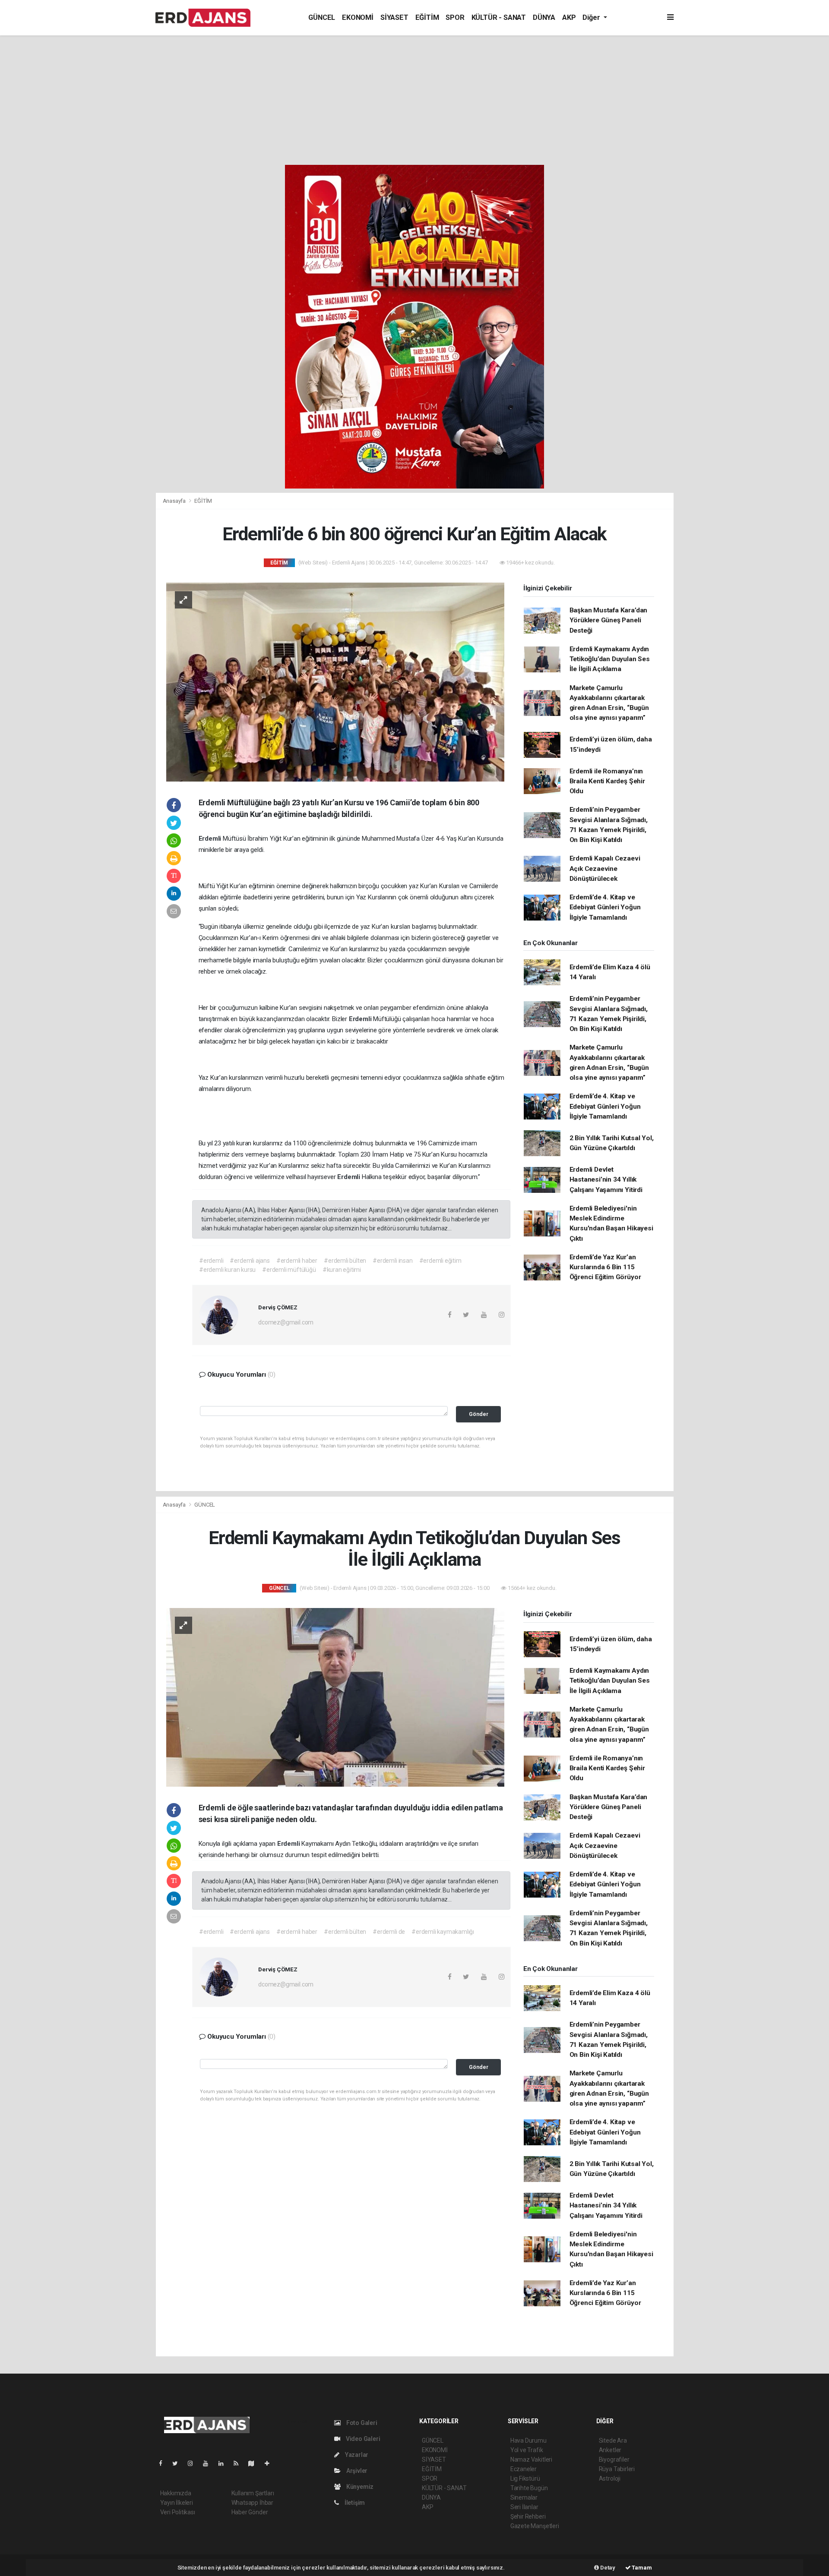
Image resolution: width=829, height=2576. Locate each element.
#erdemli (211, 1261)
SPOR (455, 17)
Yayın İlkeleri (177, 2503)
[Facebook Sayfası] (164, 2463)
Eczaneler (524, 2469)
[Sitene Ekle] (271, 2463)
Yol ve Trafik (527, 2450)
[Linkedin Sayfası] (225, 2463)
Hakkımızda (176, 2493)
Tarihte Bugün (529, 2488)
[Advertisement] (414, 100)
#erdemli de (389, 1932)
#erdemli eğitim (440, 1261)
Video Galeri (362, 2439)
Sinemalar (524, 2497)
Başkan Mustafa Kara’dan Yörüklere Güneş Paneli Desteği (609, 620)
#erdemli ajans (250, 1261)
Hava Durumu (528, 2440)
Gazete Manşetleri (535, 2526)
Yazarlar (356, 2455)
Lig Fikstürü (525, 2478)
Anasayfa (175, 501)
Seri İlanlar (524, 2507)
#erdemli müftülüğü (289, 1270)
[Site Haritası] (255, 2463)
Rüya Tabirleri (617, 2469)
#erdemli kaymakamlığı (443, 1932)
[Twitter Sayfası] (179, 2463)
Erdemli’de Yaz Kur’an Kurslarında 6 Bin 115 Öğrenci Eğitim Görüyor (605, 1267)
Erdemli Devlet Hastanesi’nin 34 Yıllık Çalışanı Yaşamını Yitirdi (606, 1180)
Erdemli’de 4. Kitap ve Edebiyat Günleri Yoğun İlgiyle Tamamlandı (605, 907)
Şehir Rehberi (528, 2516)
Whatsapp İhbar (252, 2503)
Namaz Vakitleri (531, 2459)
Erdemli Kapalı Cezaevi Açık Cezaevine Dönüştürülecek (605, 869)
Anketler (610, 2450)
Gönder (479, 1414)
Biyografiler (614, 2459)
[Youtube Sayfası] (209, 2463)
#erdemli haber (297, 1261)
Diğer (592, 17)
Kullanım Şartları (253, 2493)
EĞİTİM (427, 17)
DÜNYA (544, 17)
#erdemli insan (392, 1261)
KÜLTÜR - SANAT (499, 17)
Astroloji (610, 2478)
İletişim (354, 2503)
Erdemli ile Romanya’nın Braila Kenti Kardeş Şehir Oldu (607, 781)
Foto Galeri (361, 2423)
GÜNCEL (322, 17)
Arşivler (356, 2471)
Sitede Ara (613, 2440)
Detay (607, 2568)
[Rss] (239, 2463)
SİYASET (394, 17)
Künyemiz (359, 2487)
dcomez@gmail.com (286, 1322)
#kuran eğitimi (342, 1270)
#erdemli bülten (345, 1261)
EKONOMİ (358, 17)
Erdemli (211, 839)
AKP (569, 17)
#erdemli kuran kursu (227, 1270)
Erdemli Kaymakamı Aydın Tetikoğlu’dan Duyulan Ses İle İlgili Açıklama (610, 659)
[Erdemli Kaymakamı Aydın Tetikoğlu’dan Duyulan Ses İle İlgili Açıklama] (335, 1697)
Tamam (641, 2568)
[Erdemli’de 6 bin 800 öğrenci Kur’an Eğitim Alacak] (335, 681)
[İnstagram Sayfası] (194, 2463)
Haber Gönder (250, 2512)
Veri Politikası (178, 2512)
